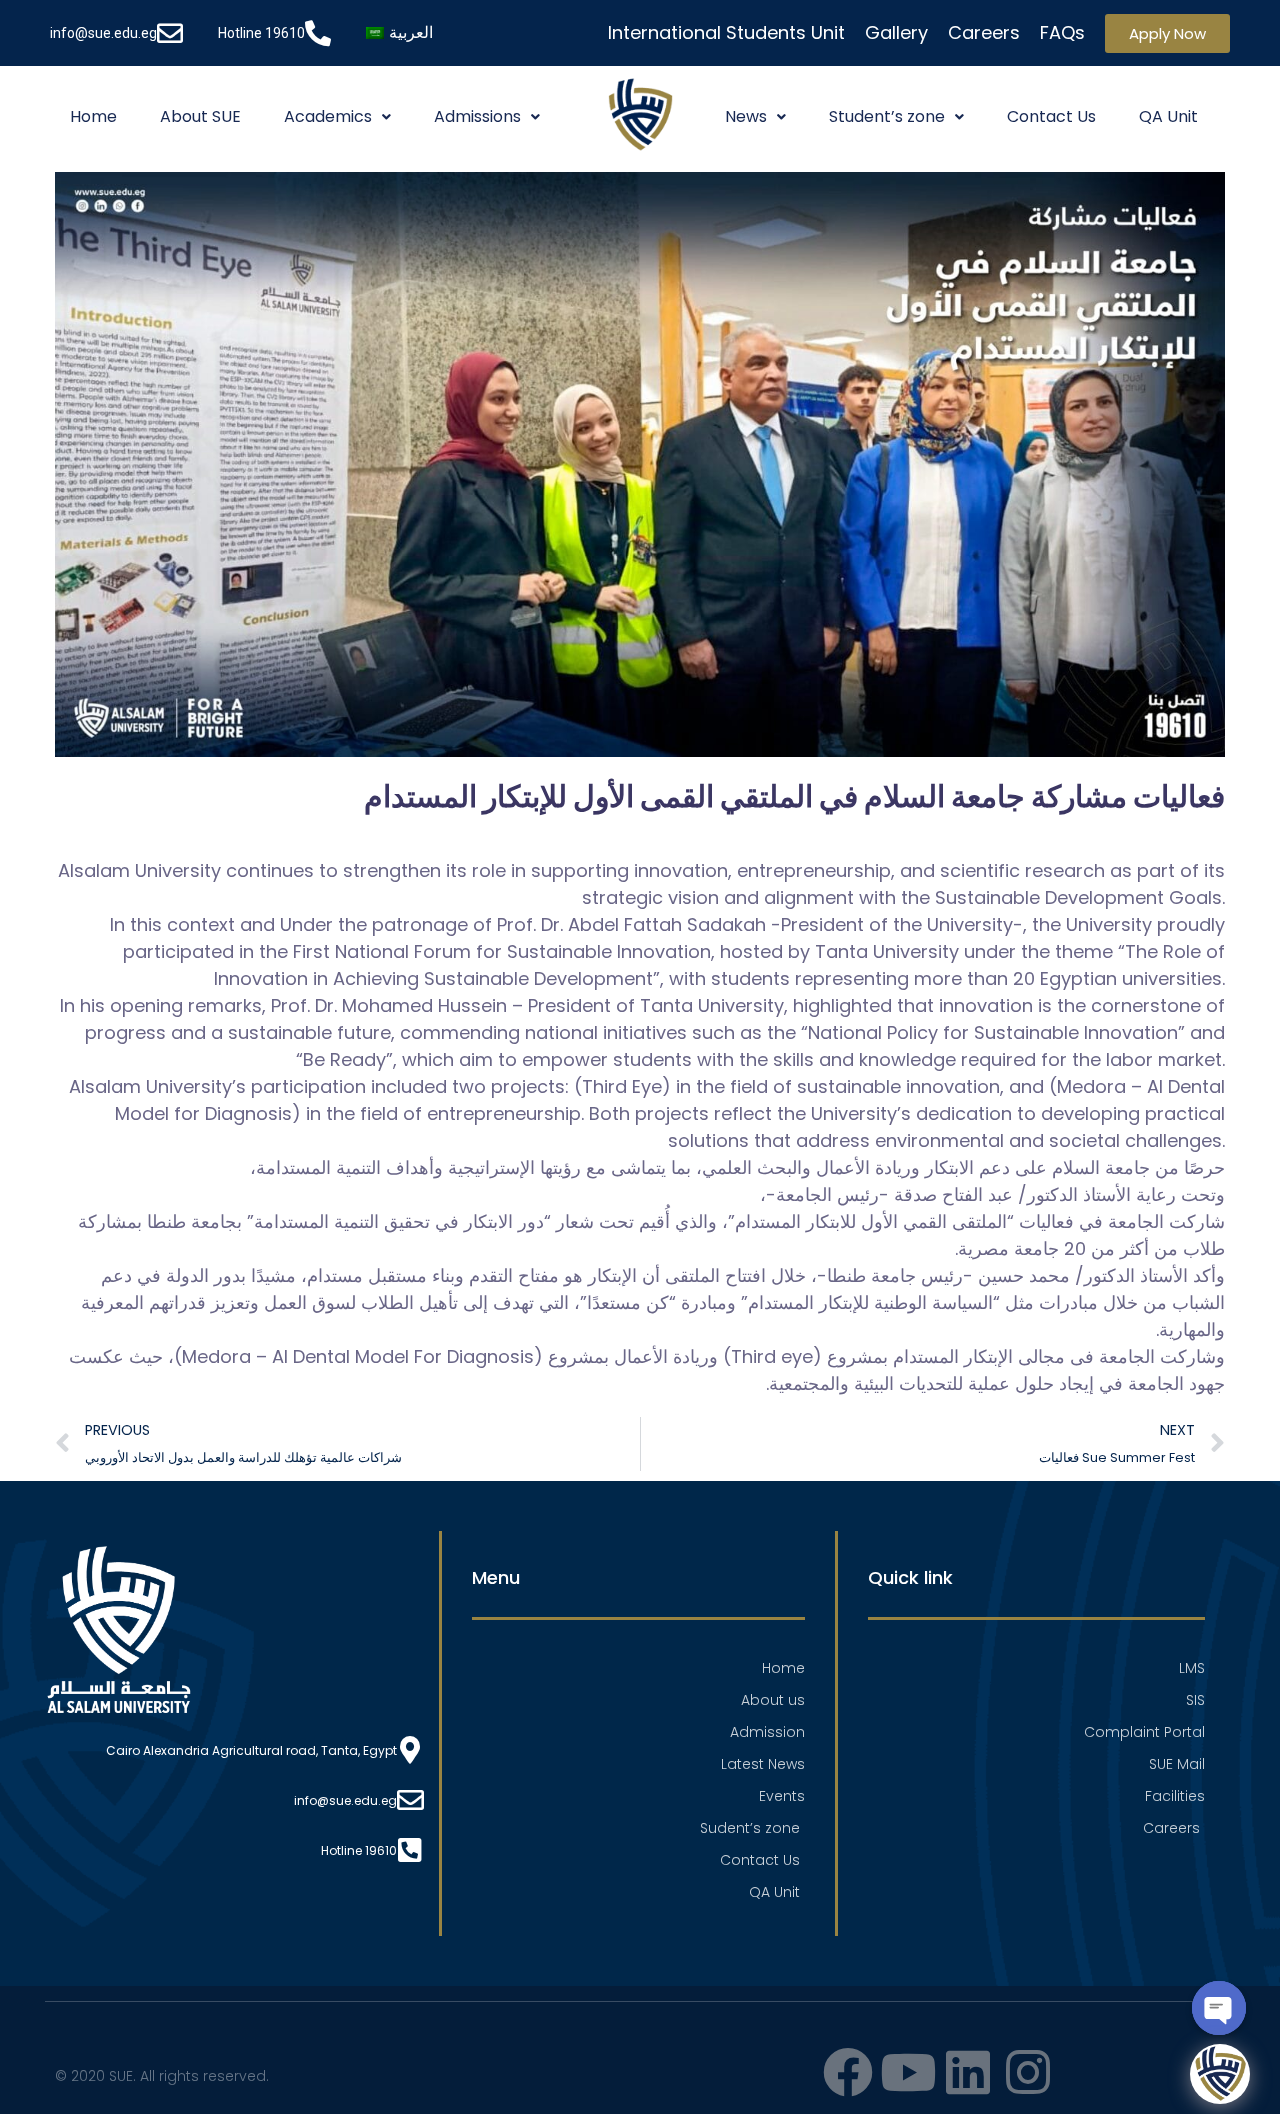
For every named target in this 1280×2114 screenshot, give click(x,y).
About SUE (200, 116)
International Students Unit (726, 32)
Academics (328, 116)
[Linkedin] (968, 2072)
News (746, 116)
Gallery (896, 32)
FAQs (1062, 32)
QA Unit (1168, 116)
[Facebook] (848, 2072)
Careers (984, 32)
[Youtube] (908, 2072)
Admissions (477, 116)
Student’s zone (887, 116)
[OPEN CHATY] (1219, 2008)
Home (93, 116)
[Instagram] (1028, 2072)
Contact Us (1051, 116)
